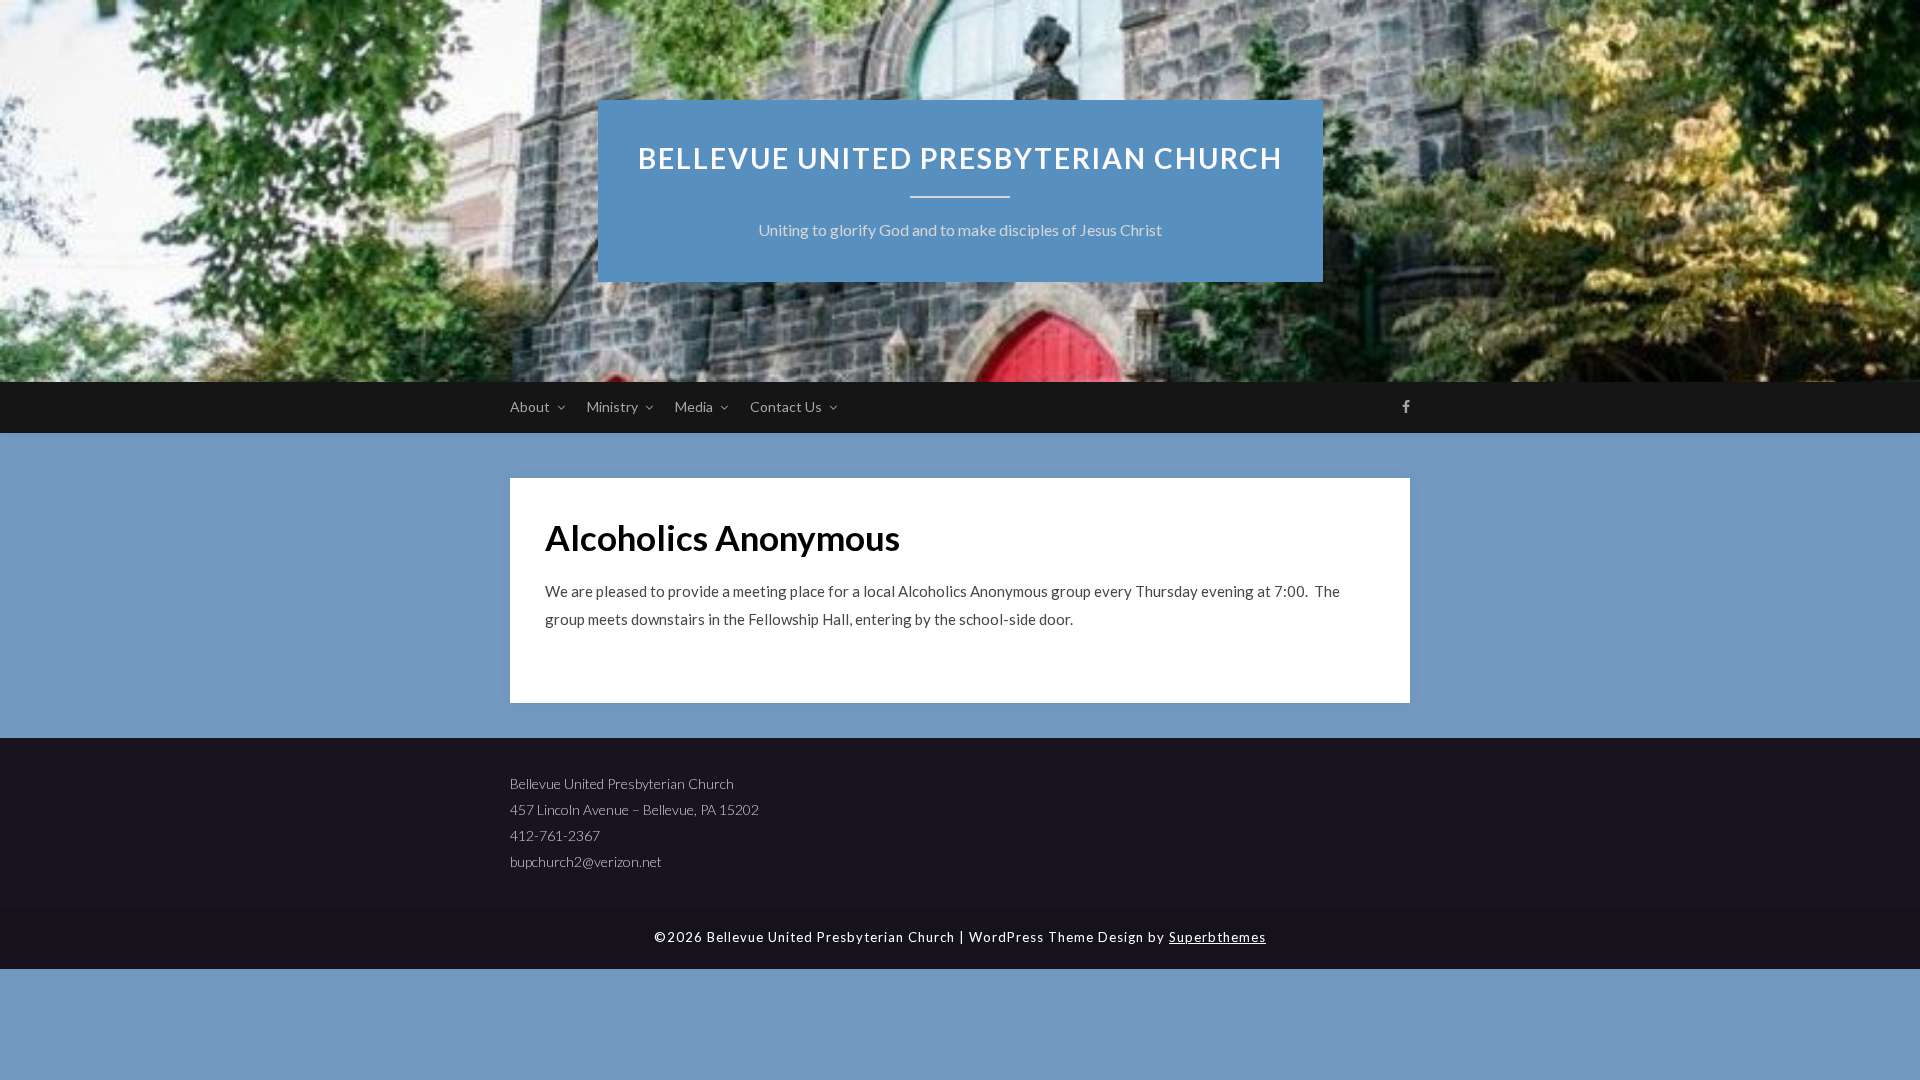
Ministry (612, 406)
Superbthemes (1217, 937)
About (530, 406)
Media (694, 406)
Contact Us (786, 406)
